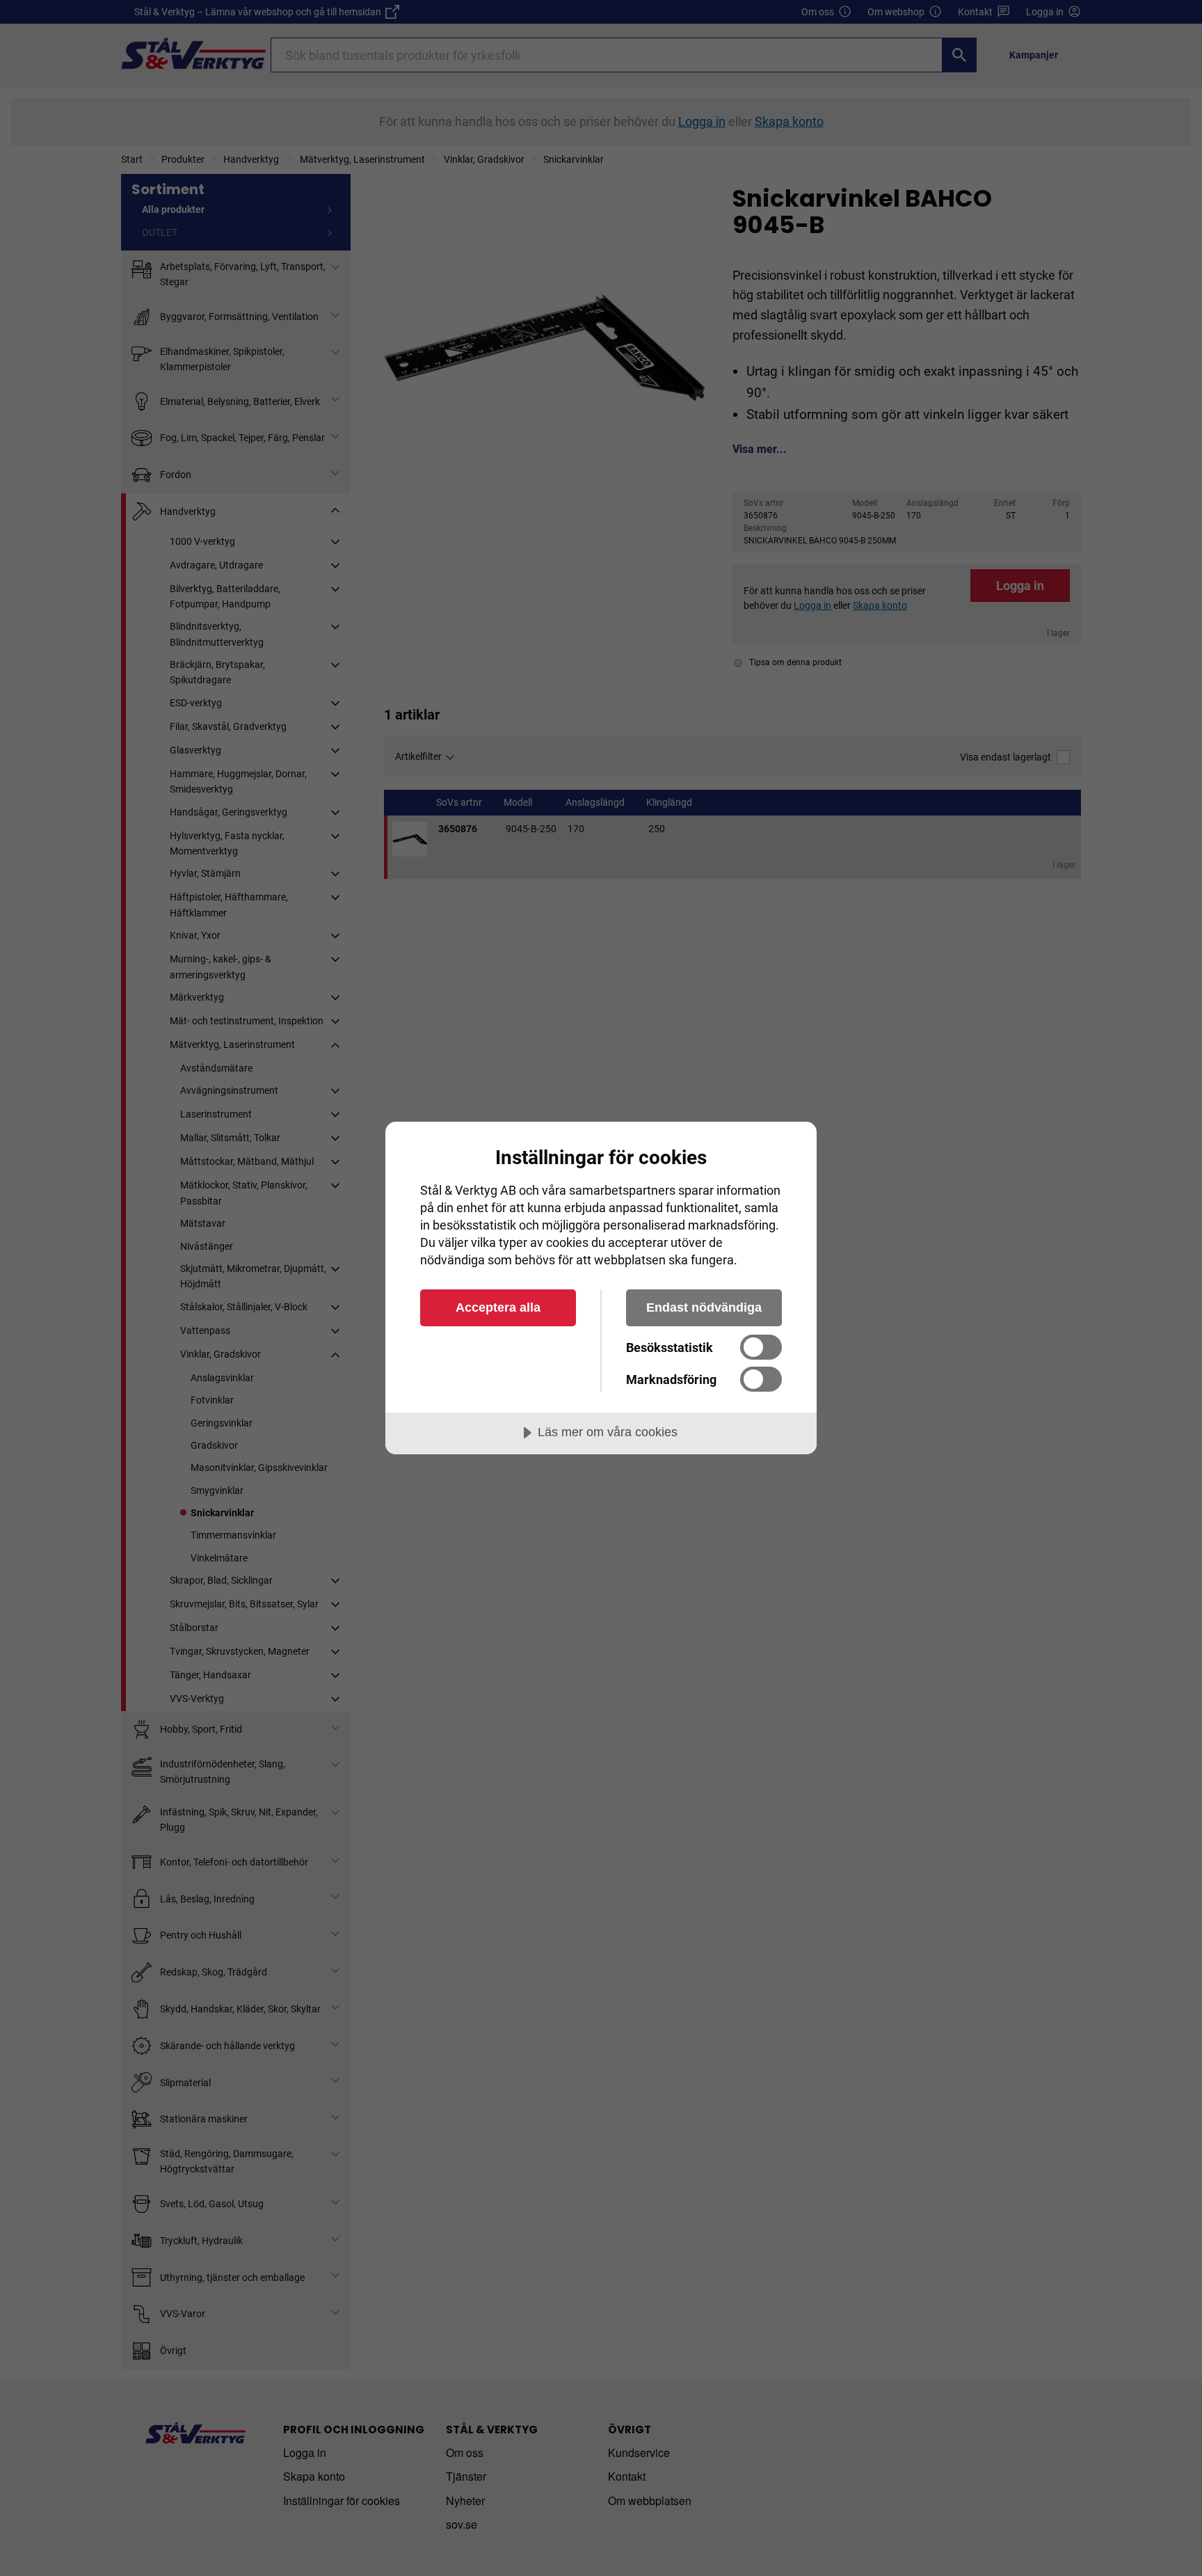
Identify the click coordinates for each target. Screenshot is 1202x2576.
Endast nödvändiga (704, 1307)
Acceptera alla (498, 1307)
